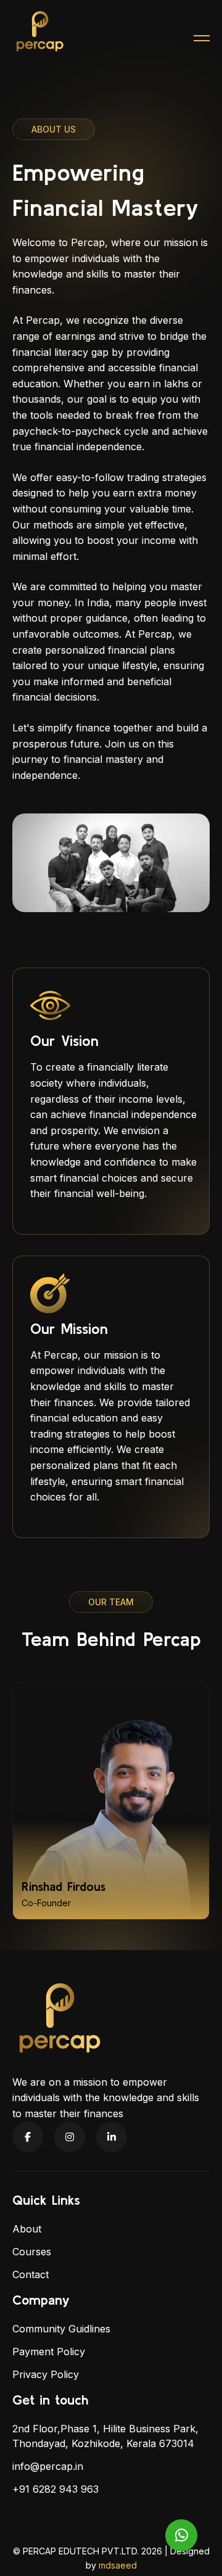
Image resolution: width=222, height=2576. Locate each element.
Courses (32, 2252)
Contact (31, 2274)
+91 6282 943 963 (55, 2489)
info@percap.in (48, 2466)
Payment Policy (49, 2352)
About (27, 2229)
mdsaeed (118, 2565)
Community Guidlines (61, 2329)
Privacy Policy (46, 2374)
